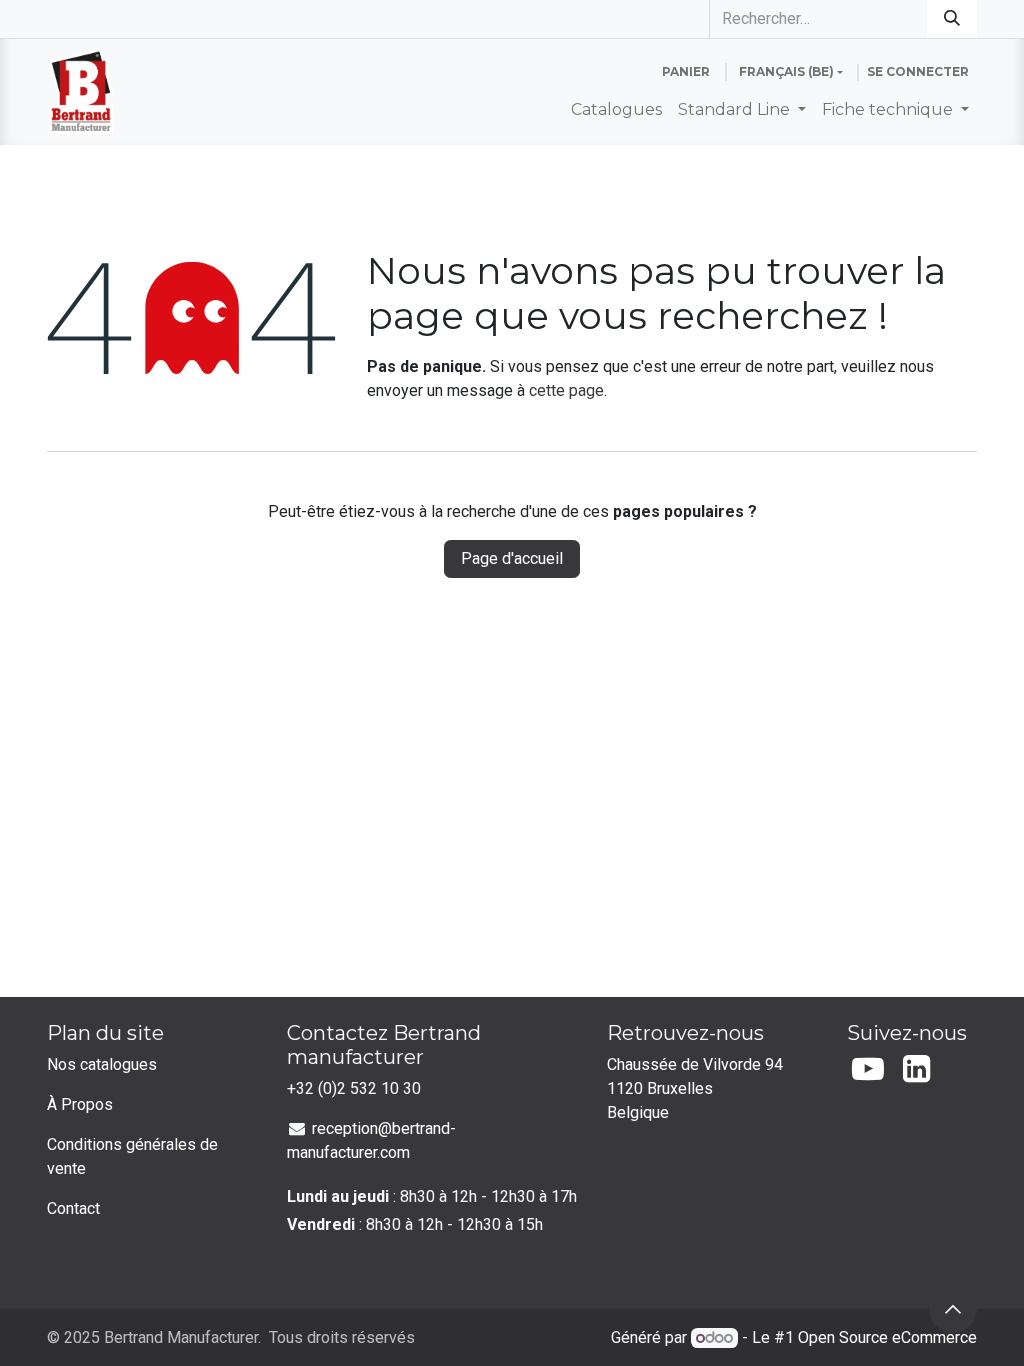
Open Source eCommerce (887, 1337)
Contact (73, 1208)
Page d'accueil (512, 558)
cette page (566, 390)
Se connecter (918, 71)
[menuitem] (616, 110)
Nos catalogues (102, 1064)
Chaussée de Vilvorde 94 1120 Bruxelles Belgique (697, 1088)
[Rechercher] (952, 19)
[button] (953, 1309)
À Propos (80, 1104)
